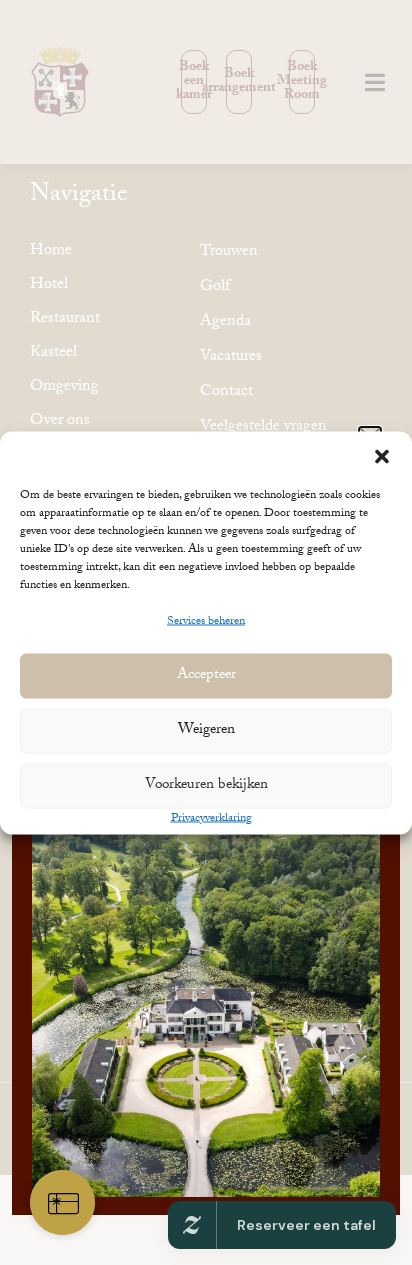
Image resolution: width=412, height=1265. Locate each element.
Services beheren (206, 621)
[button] (382, 456)
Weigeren (206, 731)
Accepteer (206, 676)
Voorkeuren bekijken (206, 786)
